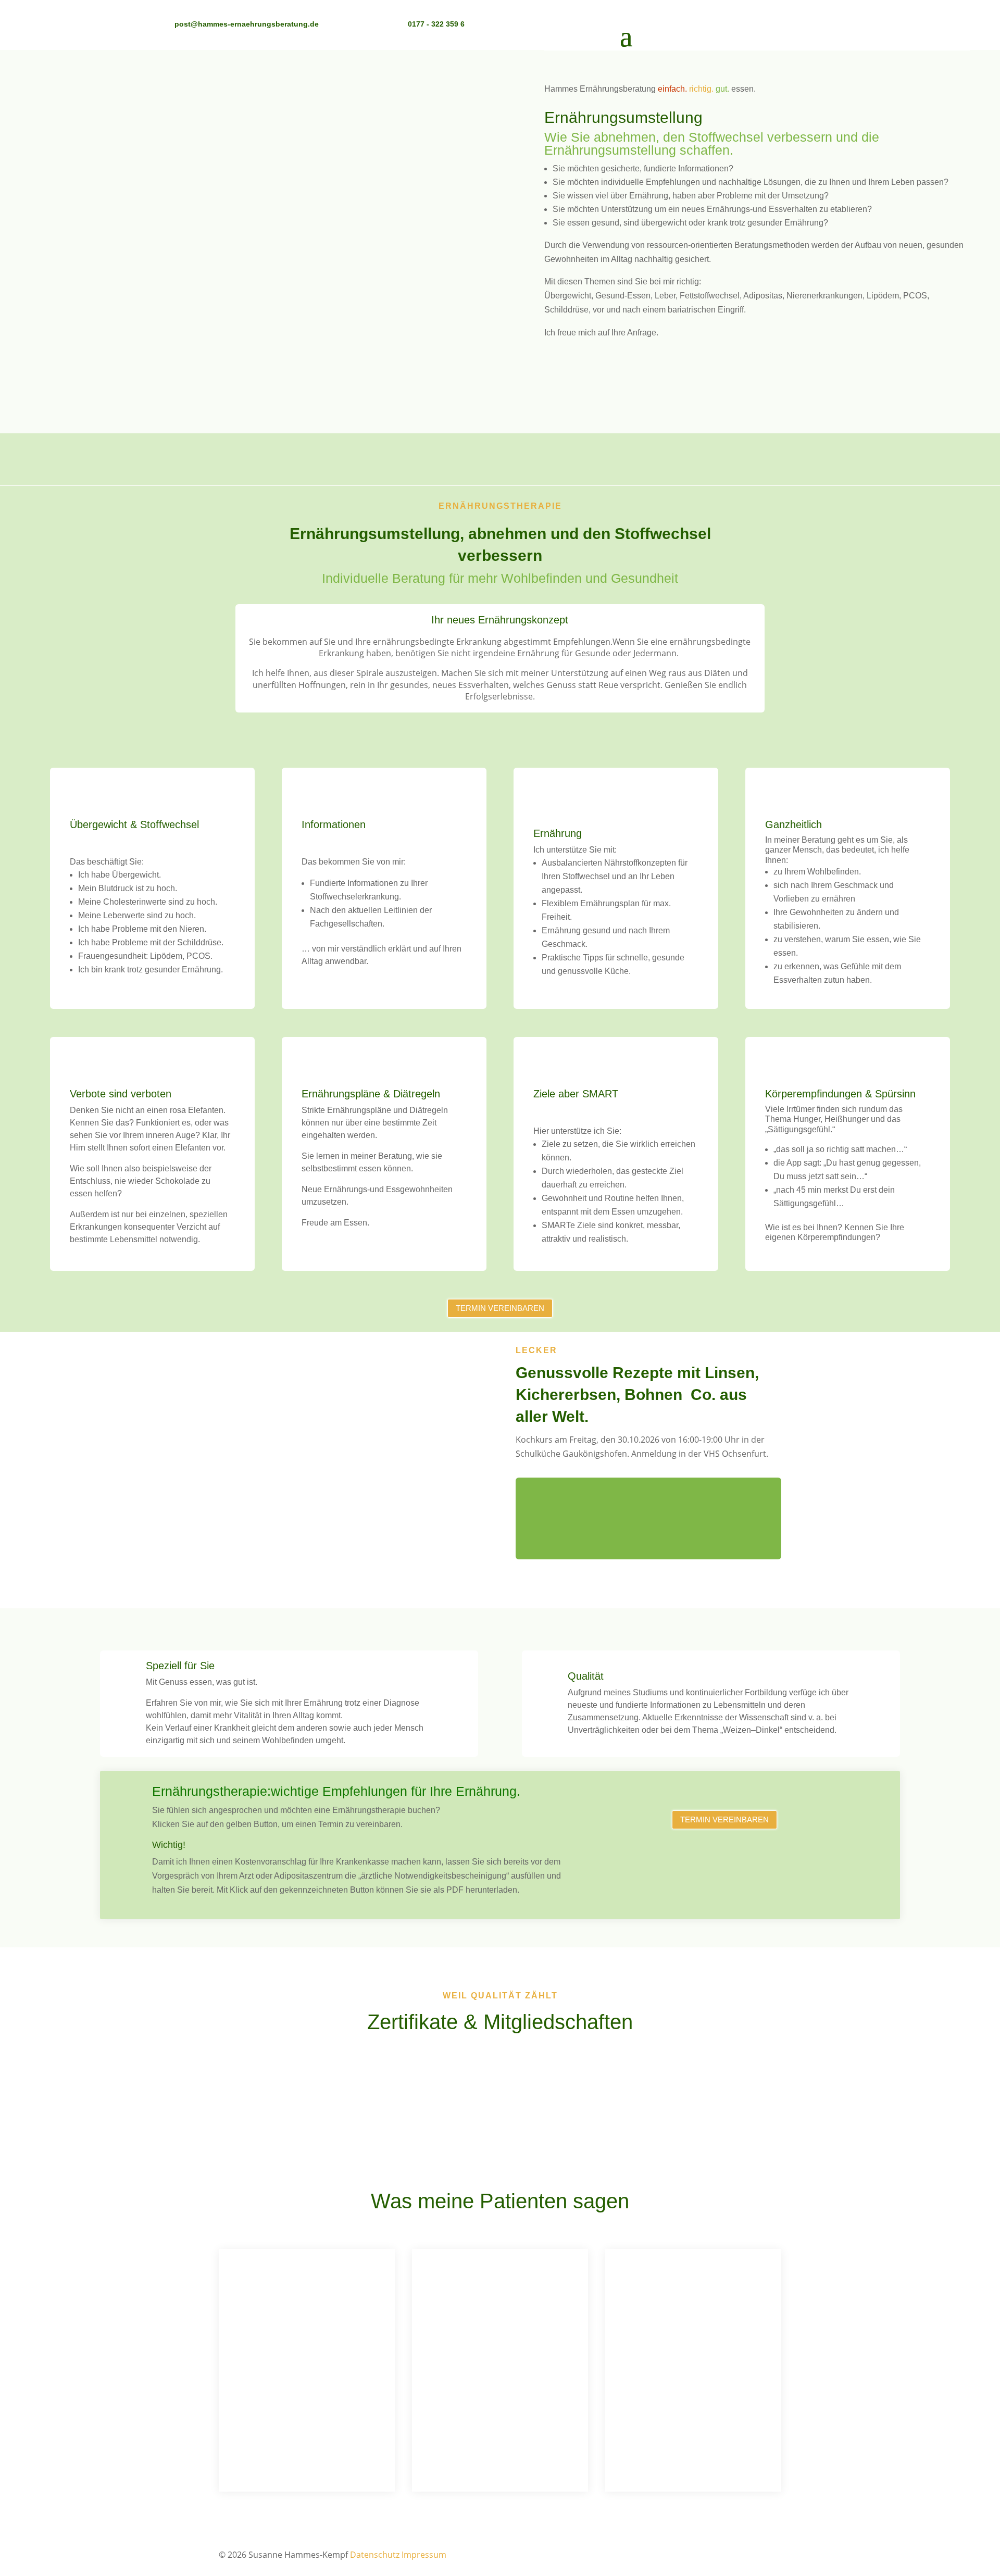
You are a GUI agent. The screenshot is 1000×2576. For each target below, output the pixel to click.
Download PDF (724, 1849)
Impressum (424, 2555)
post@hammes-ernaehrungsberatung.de (247, 24)
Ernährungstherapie (233, 455)
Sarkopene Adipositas (500, 455)
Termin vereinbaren (621, 383)
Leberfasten (767, 455)
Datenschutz (375, 2555)
